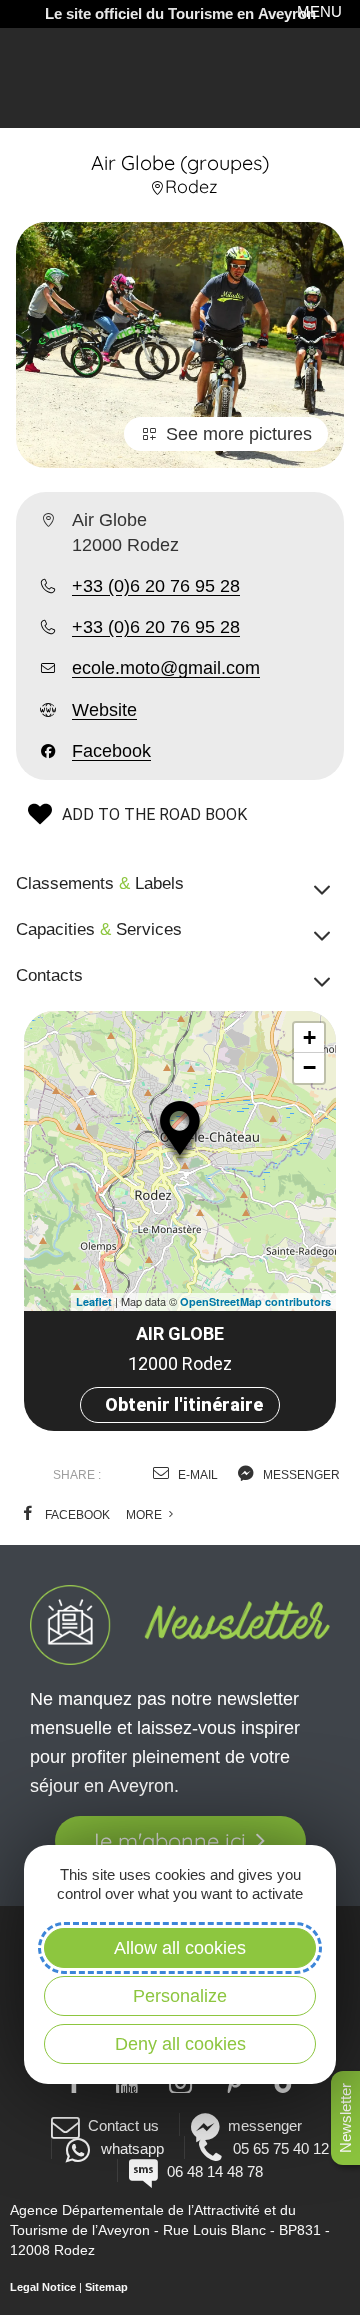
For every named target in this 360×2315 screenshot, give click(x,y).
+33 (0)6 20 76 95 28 (156, 586)
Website (104, 710)
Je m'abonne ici (166, 1841)
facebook (76, 1515)
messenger (300, 1475)
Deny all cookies (180, 2044)
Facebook (111, 751)
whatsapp (132, 2148)
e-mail (196, 1475)
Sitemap (106, 2287)
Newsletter (345, 2118)
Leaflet (94, 1301)
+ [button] (309, 1037)
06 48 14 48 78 (214, 2171)
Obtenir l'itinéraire (184, 1404)
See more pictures (239, 434)
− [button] (309, 1067)
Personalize (180, 1996)
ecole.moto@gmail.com (166, 668)
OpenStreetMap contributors (255, 1301)
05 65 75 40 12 (281, 2148)
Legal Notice (43, 2287)
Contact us (123, 2125)
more (145, 1515)
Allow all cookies (180, 1948)
